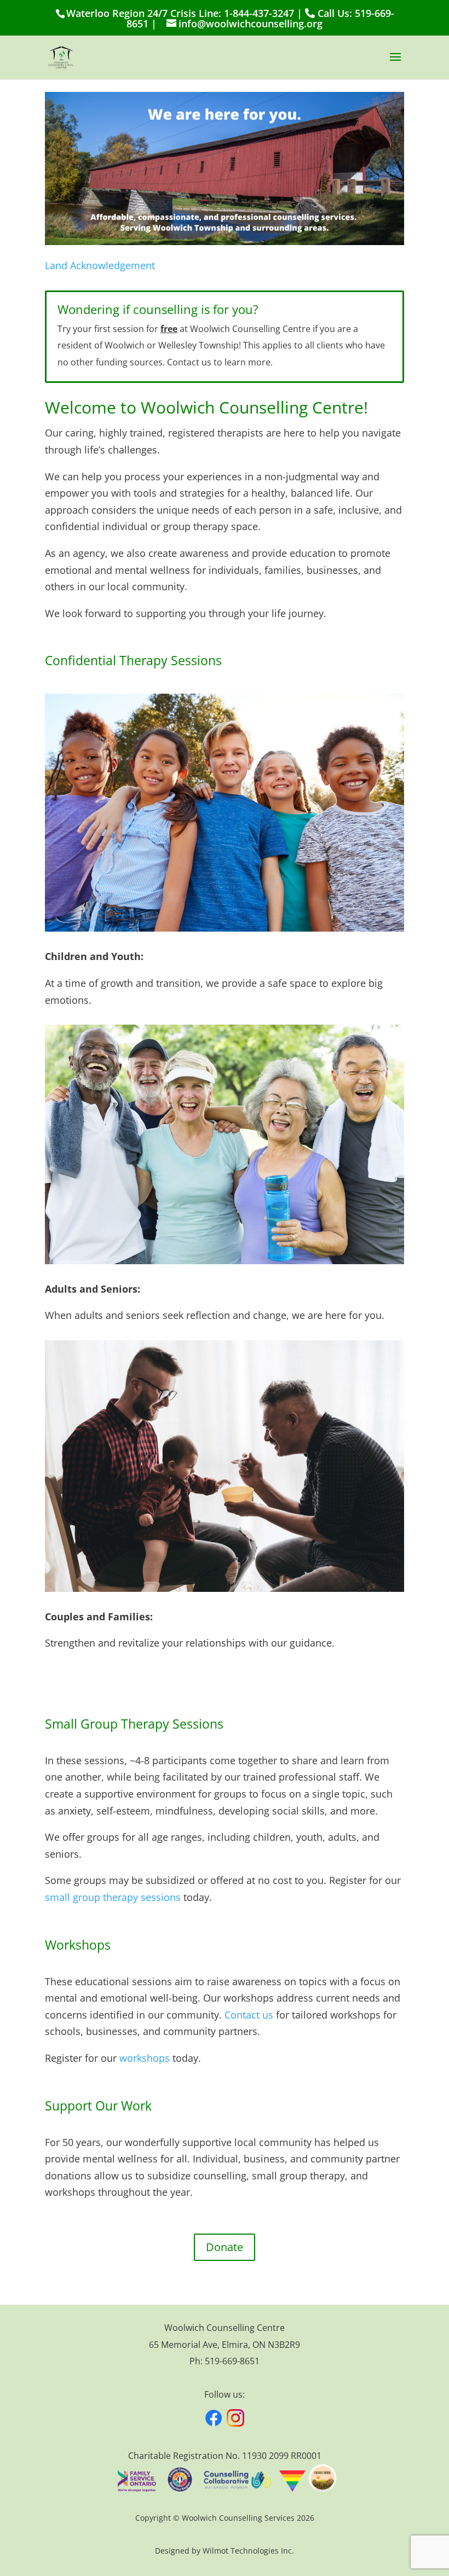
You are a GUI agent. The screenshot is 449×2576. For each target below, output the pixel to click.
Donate (225, 2247)
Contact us (249, 2015)
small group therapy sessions (113, 1897)
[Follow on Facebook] (214, 2418)
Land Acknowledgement (100, 265)
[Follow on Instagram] (235, 2418)
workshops (145, 2058)
